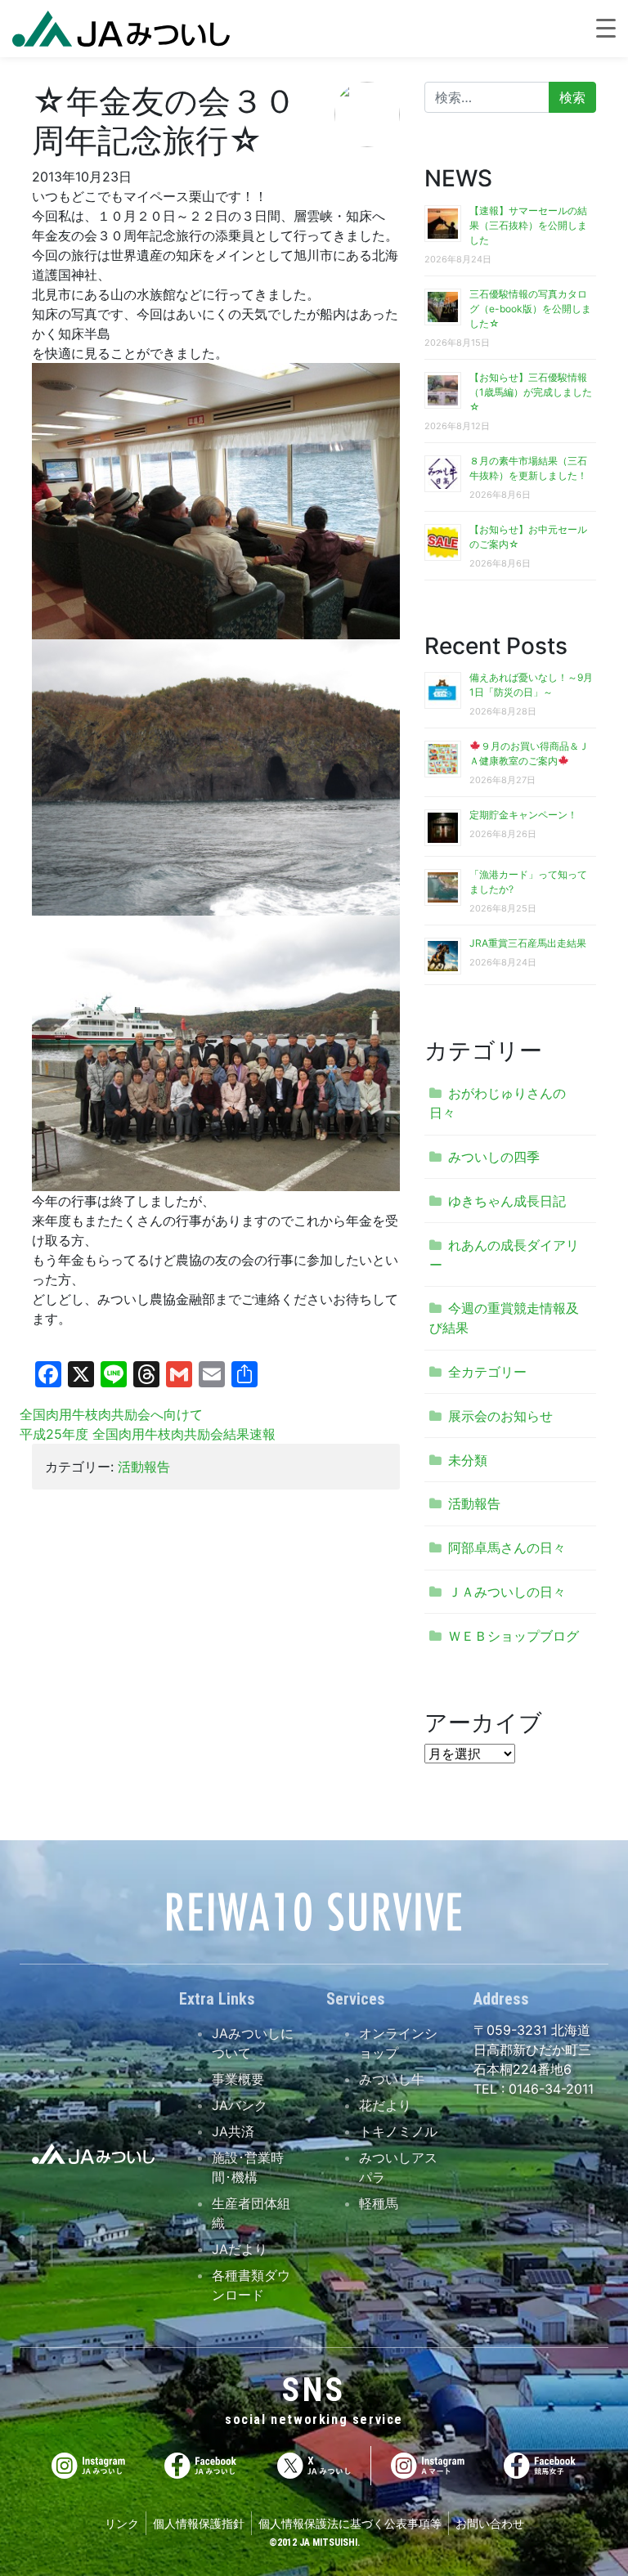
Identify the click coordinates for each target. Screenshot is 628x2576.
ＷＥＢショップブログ (514, 1636)
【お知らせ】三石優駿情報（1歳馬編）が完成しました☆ (531, 392)
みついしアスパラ (398, 2167)
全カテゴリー (487, 1372)
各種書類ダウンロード (251, 2285)
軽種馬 (379, 2203)
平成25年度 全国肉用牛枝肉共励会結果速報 (148, 1434)
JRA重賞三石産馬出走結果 (528, 943)
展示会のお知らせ (500, 1416)
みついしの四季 (494, 1157)
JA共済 (233, 2131)
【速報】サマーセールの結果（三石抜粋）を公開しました (528, 225)
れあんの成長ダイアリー (504, 1255)
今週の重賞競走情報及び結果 (504, 1318)
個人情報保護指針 (199, 2523)
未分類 (468, 1460)
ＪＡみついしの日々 (507, 1592)
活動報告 (144, 1467)
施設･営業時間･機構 (248, 2167)
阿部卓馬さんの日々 (507, 1548)
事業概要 (238, 2079)
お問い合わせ (490, 2523)
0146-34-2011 (549, 2089)
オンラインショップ (398, 2043)
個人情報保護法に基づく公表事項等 (350, 2523)
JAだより (240, 2249)
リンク (122, 2523)
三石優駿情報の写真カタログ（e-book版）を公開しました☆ (530, 309)
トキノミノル (398, 2131)
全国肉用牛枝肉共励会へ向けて (111, 1414)
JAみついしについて (253, 2043)
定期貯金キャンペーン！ (523, 815)
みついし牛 (392, 2079)
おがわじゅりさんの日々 (498, 1103)
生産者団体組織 (251, 2213)
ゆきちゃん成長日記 (507, 1201)
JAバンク (240, 2105)
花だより (385, 2105)
